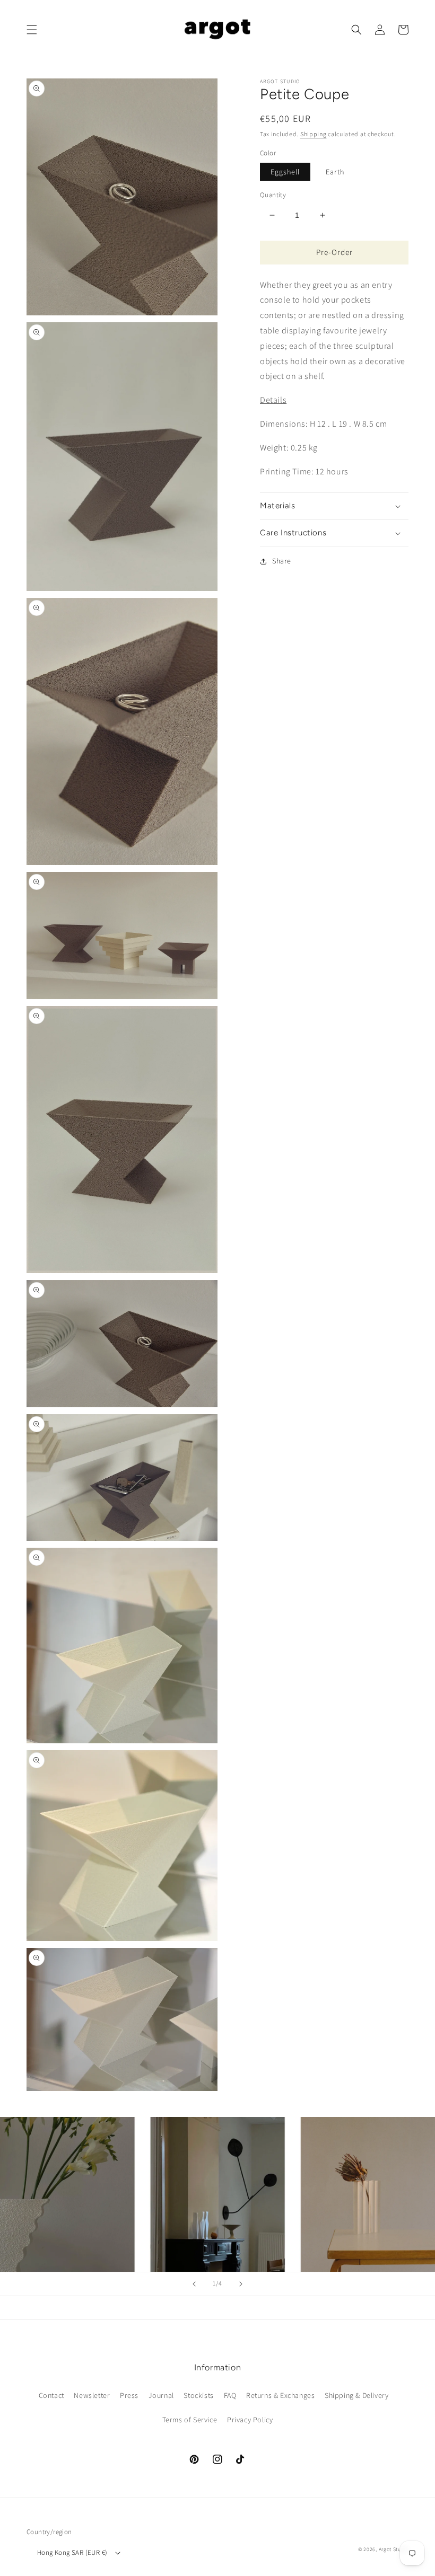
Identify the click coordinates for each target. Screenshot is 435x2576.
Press (129, 2395)
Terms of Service (190, 2420)
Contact (51, 2395)
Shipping (314, 134)
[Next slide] (241, 2284)
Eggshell (285, 172)
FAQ (230, 2395)
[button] (32, 30)
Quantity (273, 195)
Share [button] (282, 561)
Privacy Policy (250, 2420)
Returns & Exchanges (280, 2395)
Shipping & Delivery (356, 2395)
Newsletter (92, 2395)
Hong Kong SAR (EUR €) (72, 2552)
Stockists (198, 2395)
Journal (161, 2395)
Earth (335, 172)
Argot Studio (394, 2549)
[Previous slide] (194, 2284)
